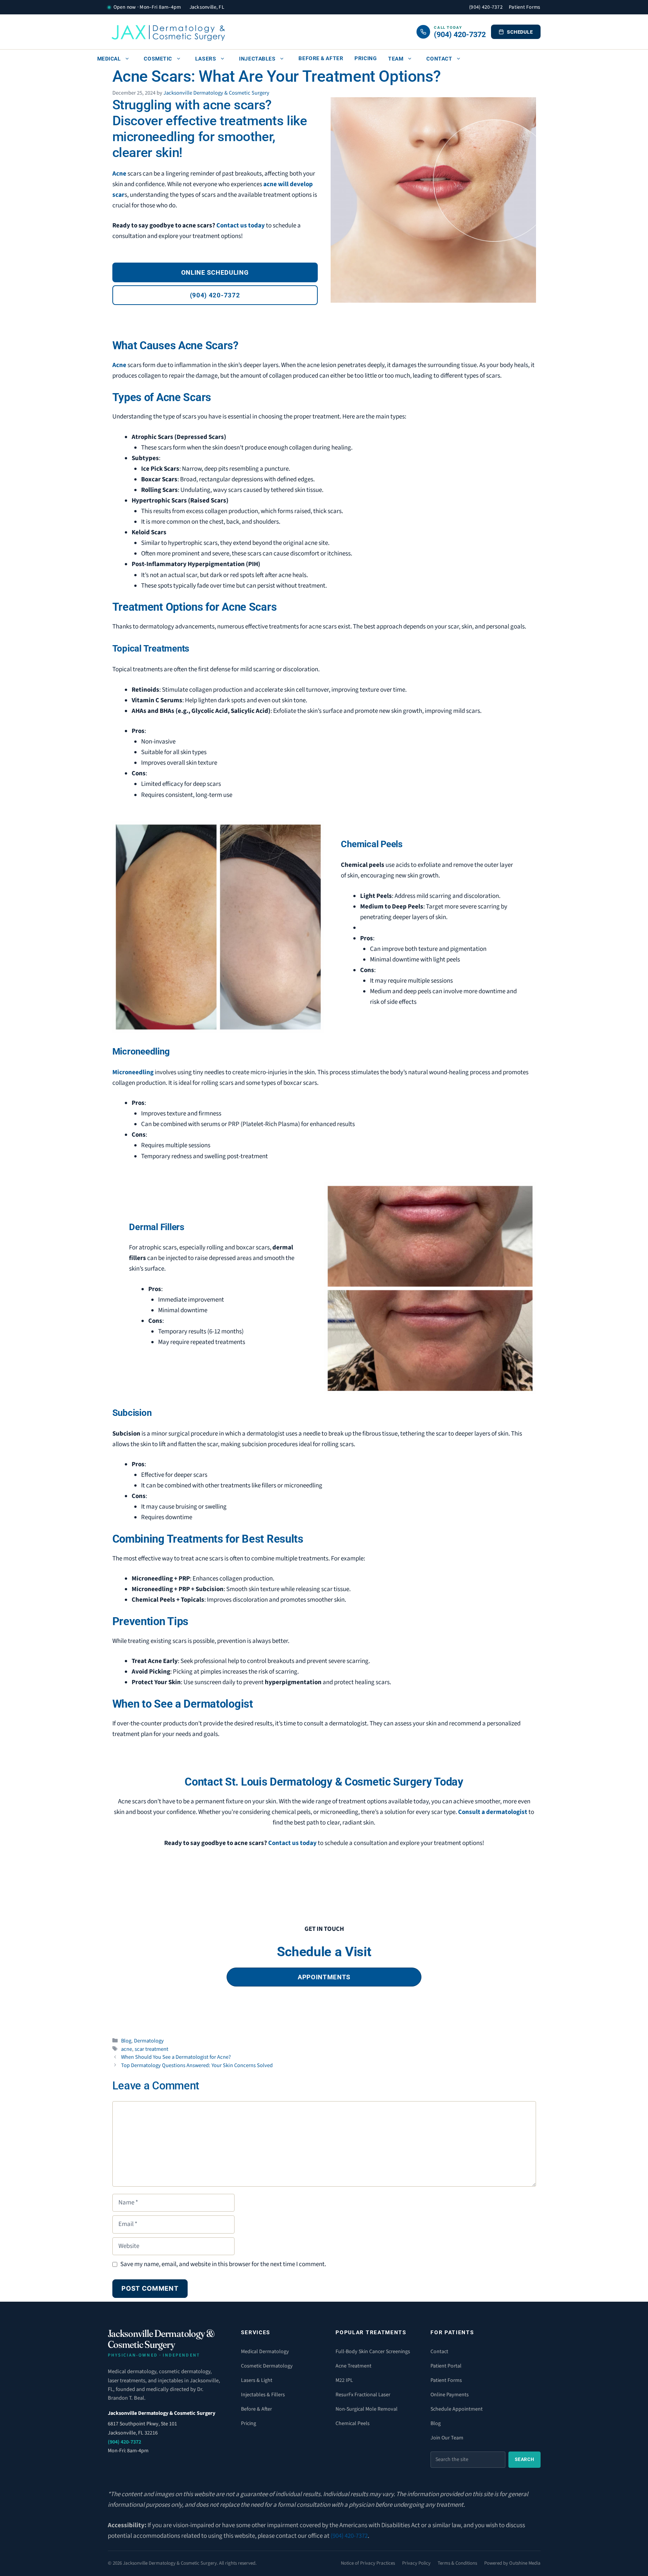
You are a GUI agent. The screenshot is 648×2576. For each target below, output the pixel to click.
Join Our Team (447, 2438)
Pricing (366, 58)
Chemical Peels (353, 2424)
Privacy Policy (416, 2563)
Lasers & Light (257, 2380)
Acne (119, 174)
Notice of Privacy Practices (368, 2563)
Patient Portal (446, 2366)
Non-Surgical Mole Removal (367, 2409)
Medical (109, 59)
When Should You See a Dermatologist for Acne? (176, 2057)
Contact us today (241, 226)
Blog (126, 2041)
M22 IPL (344, 2380)
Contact (439, 59)
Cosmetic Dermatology (267, 2366)
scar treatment (152, 2049)
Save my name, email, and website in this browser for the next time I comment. (223, 2264)
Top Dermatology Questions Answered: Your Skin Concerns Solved (197, 2065)
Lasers (206, 59)
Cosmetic (158, 59)
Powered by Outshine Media (512, 2563)
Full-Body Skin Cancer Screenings (373, 2352)
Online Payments (450, 2395)
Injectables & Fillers (263, 2395)
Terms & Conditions (457, 2563)
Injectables (257, 59)
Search (524, 2459)
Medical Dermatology (265, 2352)
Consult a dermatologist (493, 1812)
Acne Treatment (354, 2366)
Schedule (520, 32)
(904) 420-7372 (486, 7)
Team (396, 59)
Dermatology (149, 2041)
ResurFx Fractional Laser (363, 2395)
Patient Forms (525, 7)
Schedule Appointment (457, 2409)
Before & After (321, 58)
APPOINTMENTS (324, 1977)
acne (127, 2049)
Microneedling (133, 1072)
